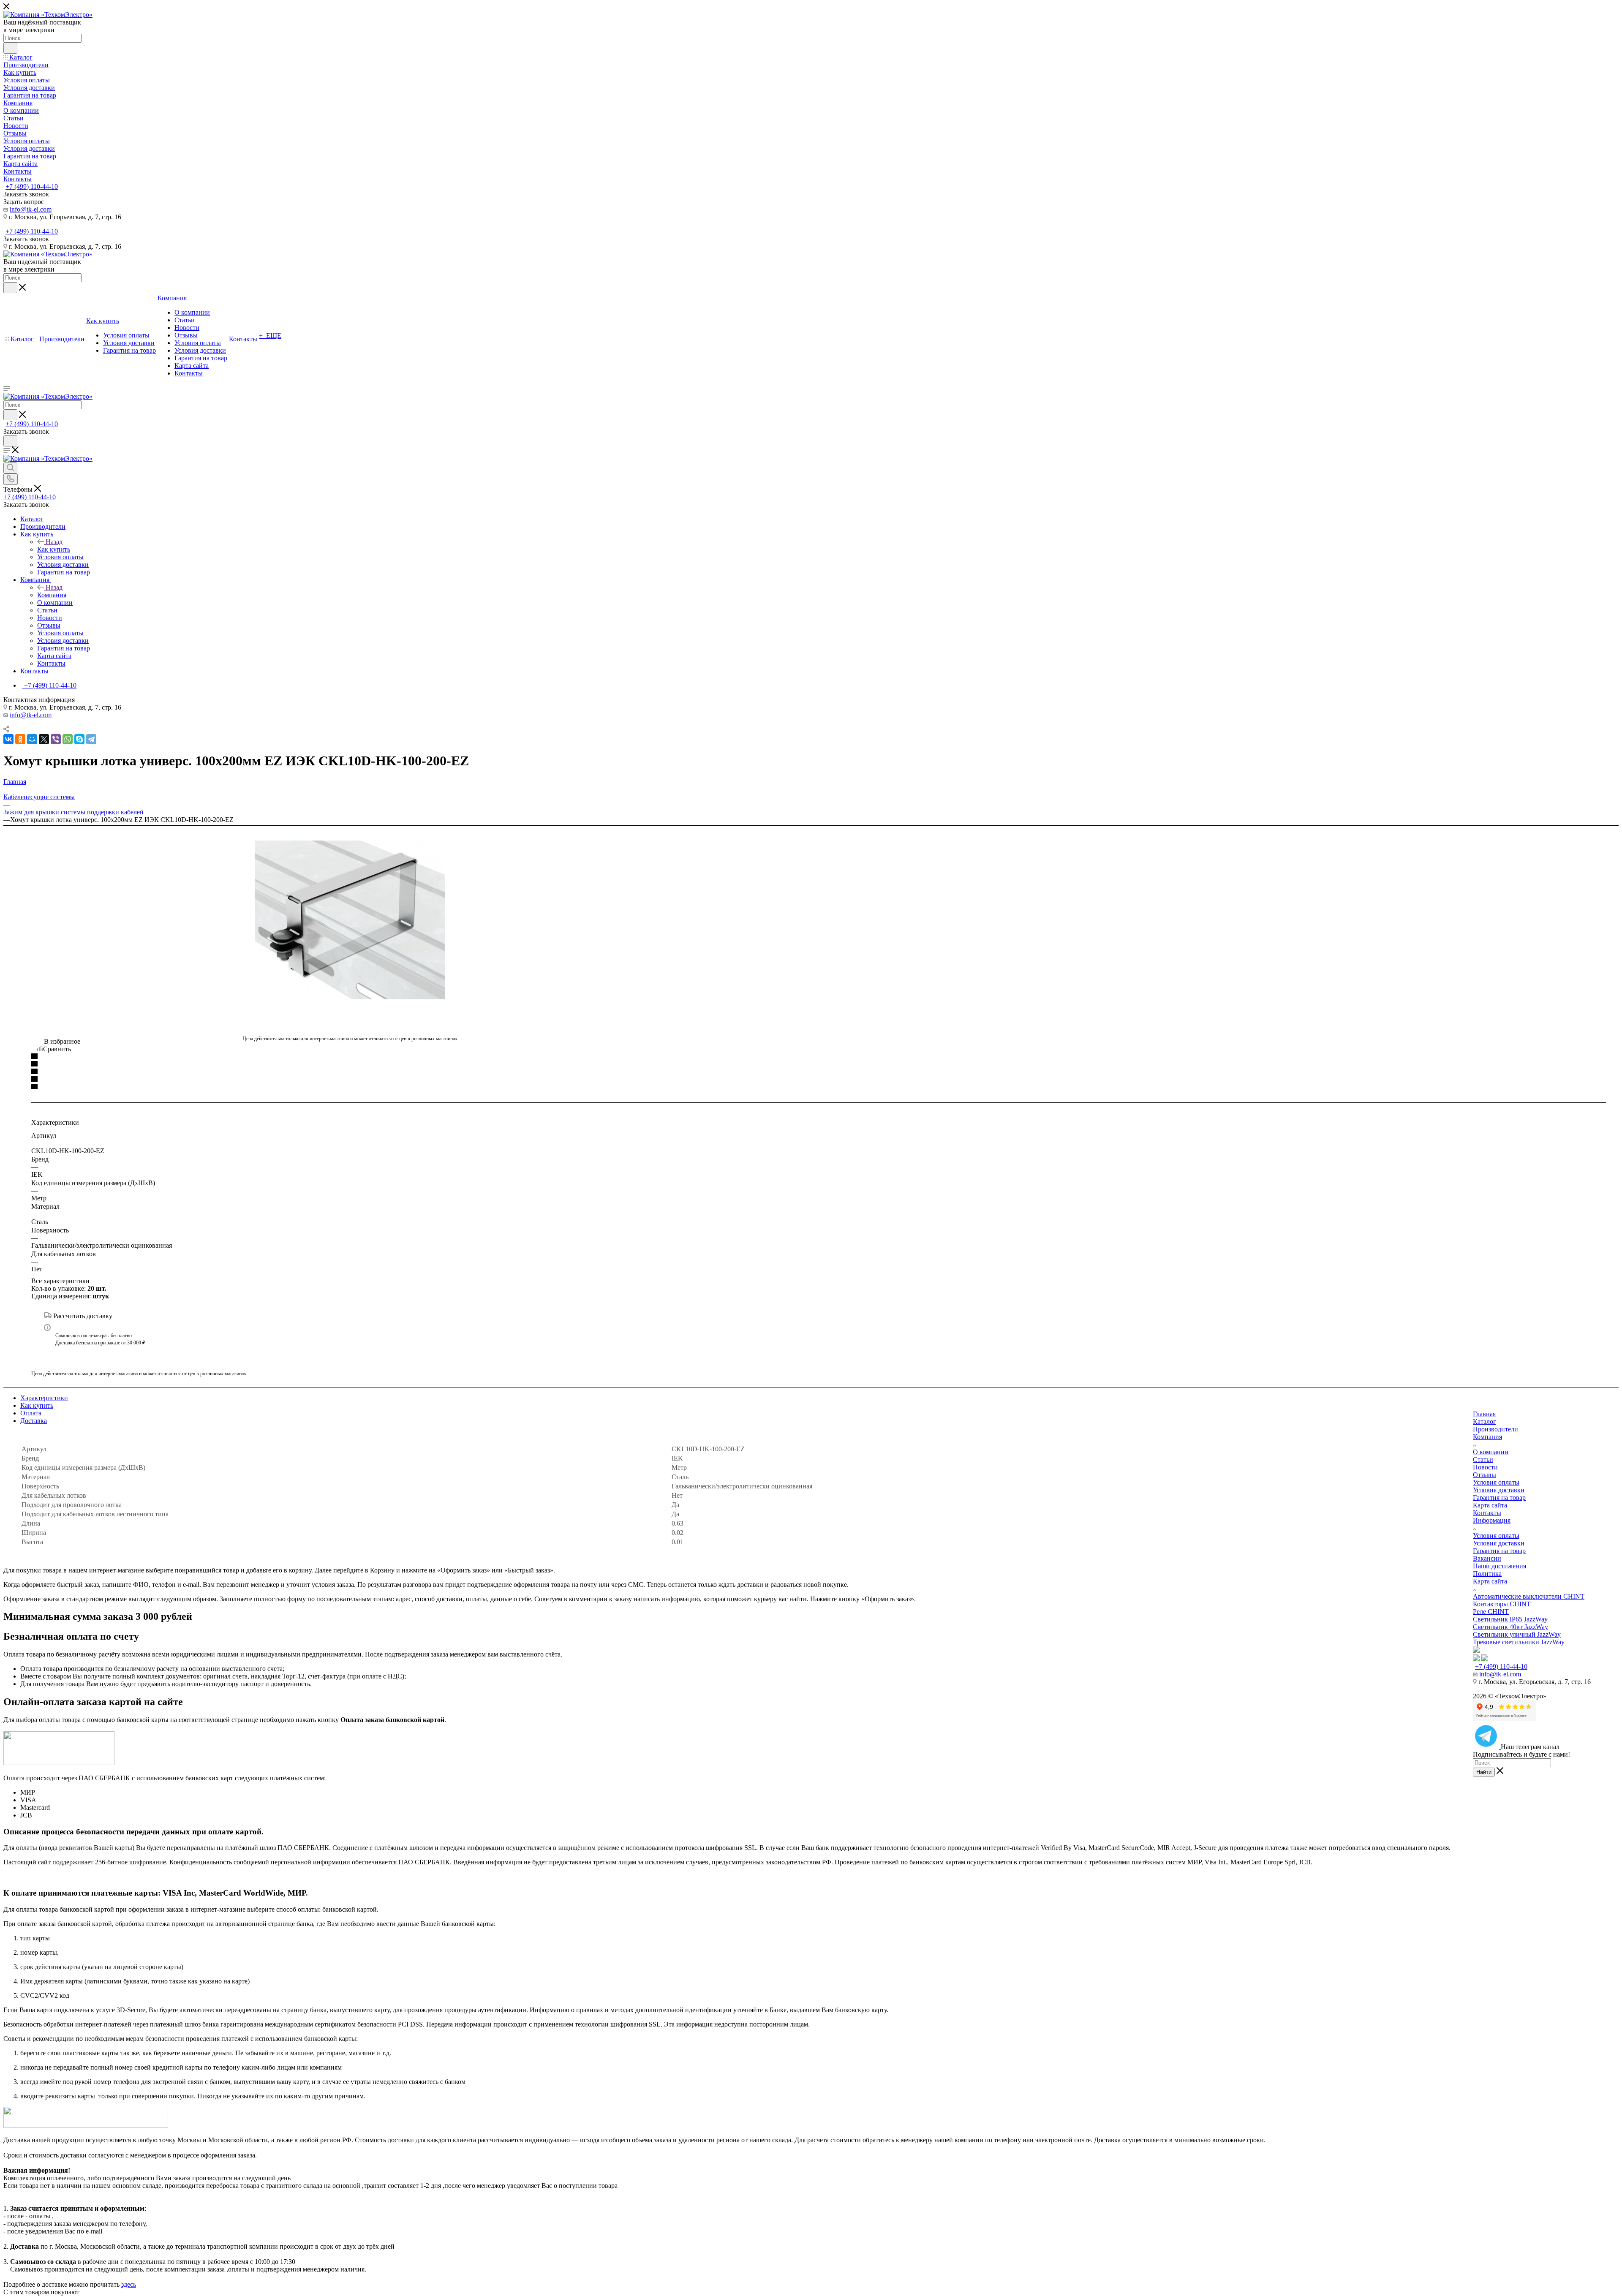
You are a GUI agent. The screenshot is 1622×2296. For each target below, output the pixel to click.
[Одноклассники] (20, 739)
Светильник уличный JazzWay (1517, 1634)
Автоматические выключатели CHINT (1529, 1596)
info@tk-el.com (31, 209)
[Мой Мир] (32, 739)
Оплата (31, 1413)
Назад (54, 542)
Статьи (1483, 1459)
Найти (1484, 1772)
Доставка (34, 1421)
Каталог (1485, 1421)
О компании (1491, 1452)
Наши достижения (1500, 1566)
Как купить (54, 549)
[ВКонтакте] (8, 739)
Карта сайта (1490, 1505)
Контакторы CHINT (1502, 1604)
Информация (1492, 1520)
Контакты (1487, 1513)
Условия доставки (1499, 1490)
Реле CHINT (1491, 1612)
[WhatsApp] (68, 739)
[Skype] (79, 739)
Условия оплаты (1496, 1482)
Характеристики (44, 1398)
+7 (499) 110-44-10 (32, 186)
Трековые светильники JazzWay (1519, 1642)
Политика (1487, 1574)
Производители (1495, 1429)
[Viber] (56, 739)
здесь (129, 2284)
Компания (52, 595)
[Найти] (10, 48)
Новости (1485, 1467)
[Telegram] (91, 739)
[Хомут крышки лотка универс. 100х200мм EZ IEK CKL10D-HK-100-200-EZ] (350, 920)
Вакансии (1487, 1558)
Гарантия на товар (1499, 1498)
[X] (44, 739)
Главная (1484, 1414)
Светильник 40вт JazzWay (1510, 1627)
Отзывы (1485, 1475)
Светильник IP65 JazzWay (1510, 1619)
